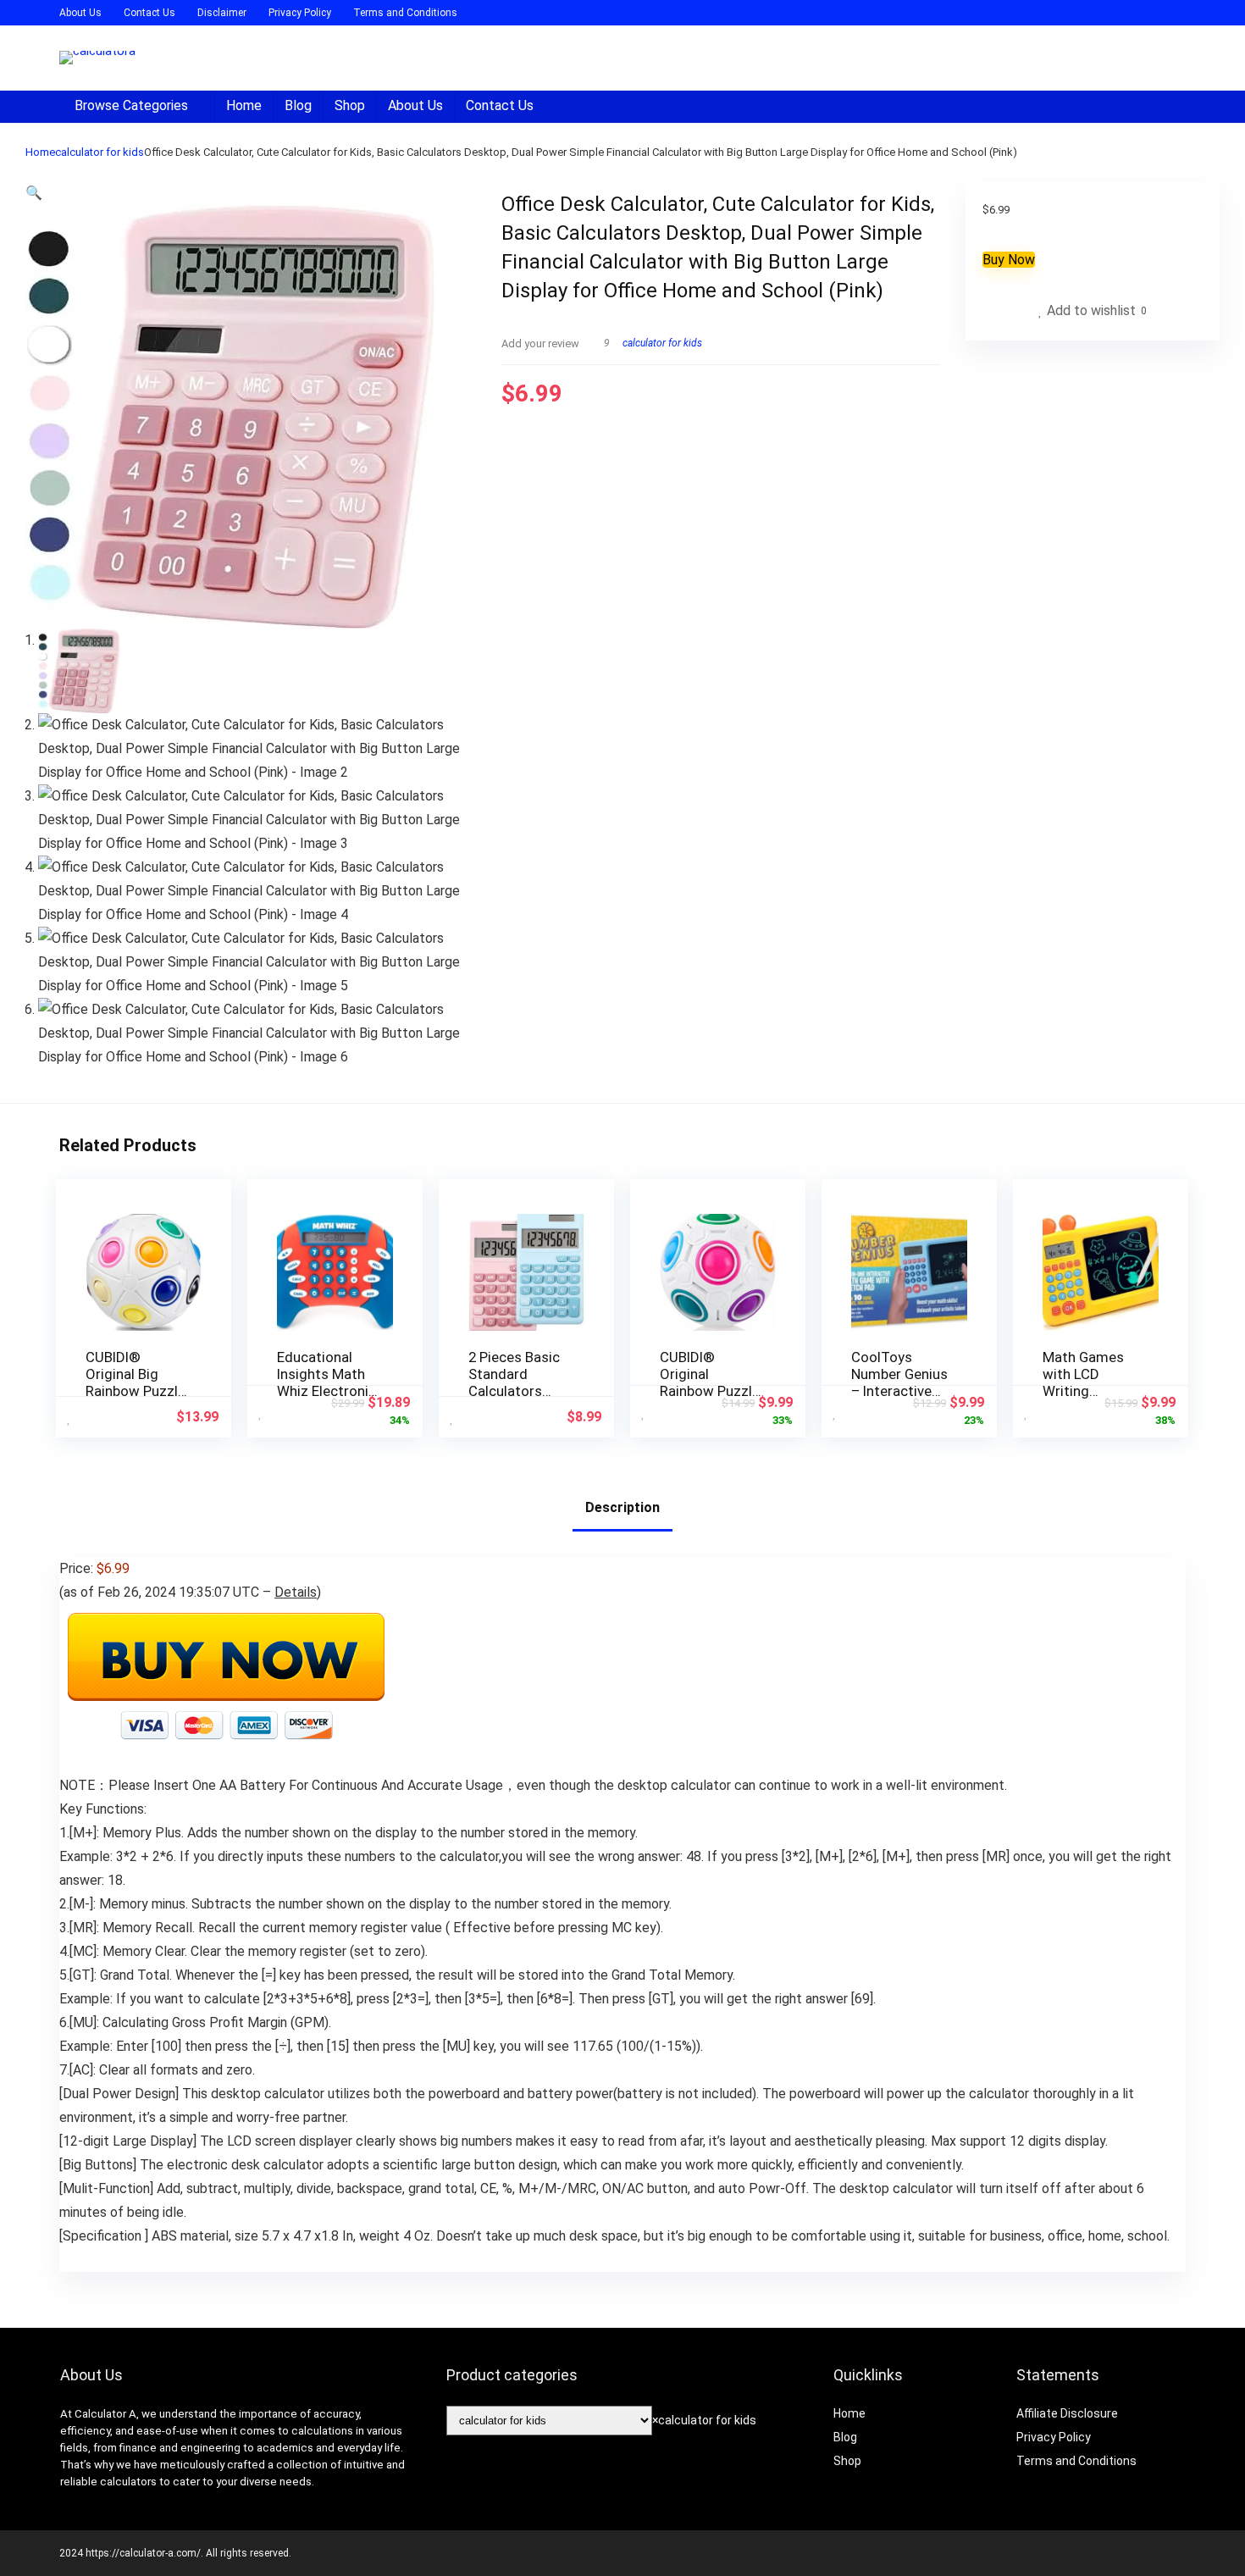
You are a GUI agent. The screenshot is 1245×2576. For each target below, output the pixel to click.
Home (244, 105)
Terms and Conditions (405, 13)
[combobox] (704, 2420)
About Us (80, 13)
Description (622, 1507)
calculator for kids (100, 152)
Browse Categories (131, 105)
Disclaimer (222, 13)
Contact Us (149, 13)
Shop (350, 105)
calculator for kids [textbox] (704, 2420)
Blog (298, 105)
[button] (34, 193)
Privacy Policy (300, 13)
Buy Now (1009, 260)
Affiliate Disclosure (1067, 2413)
